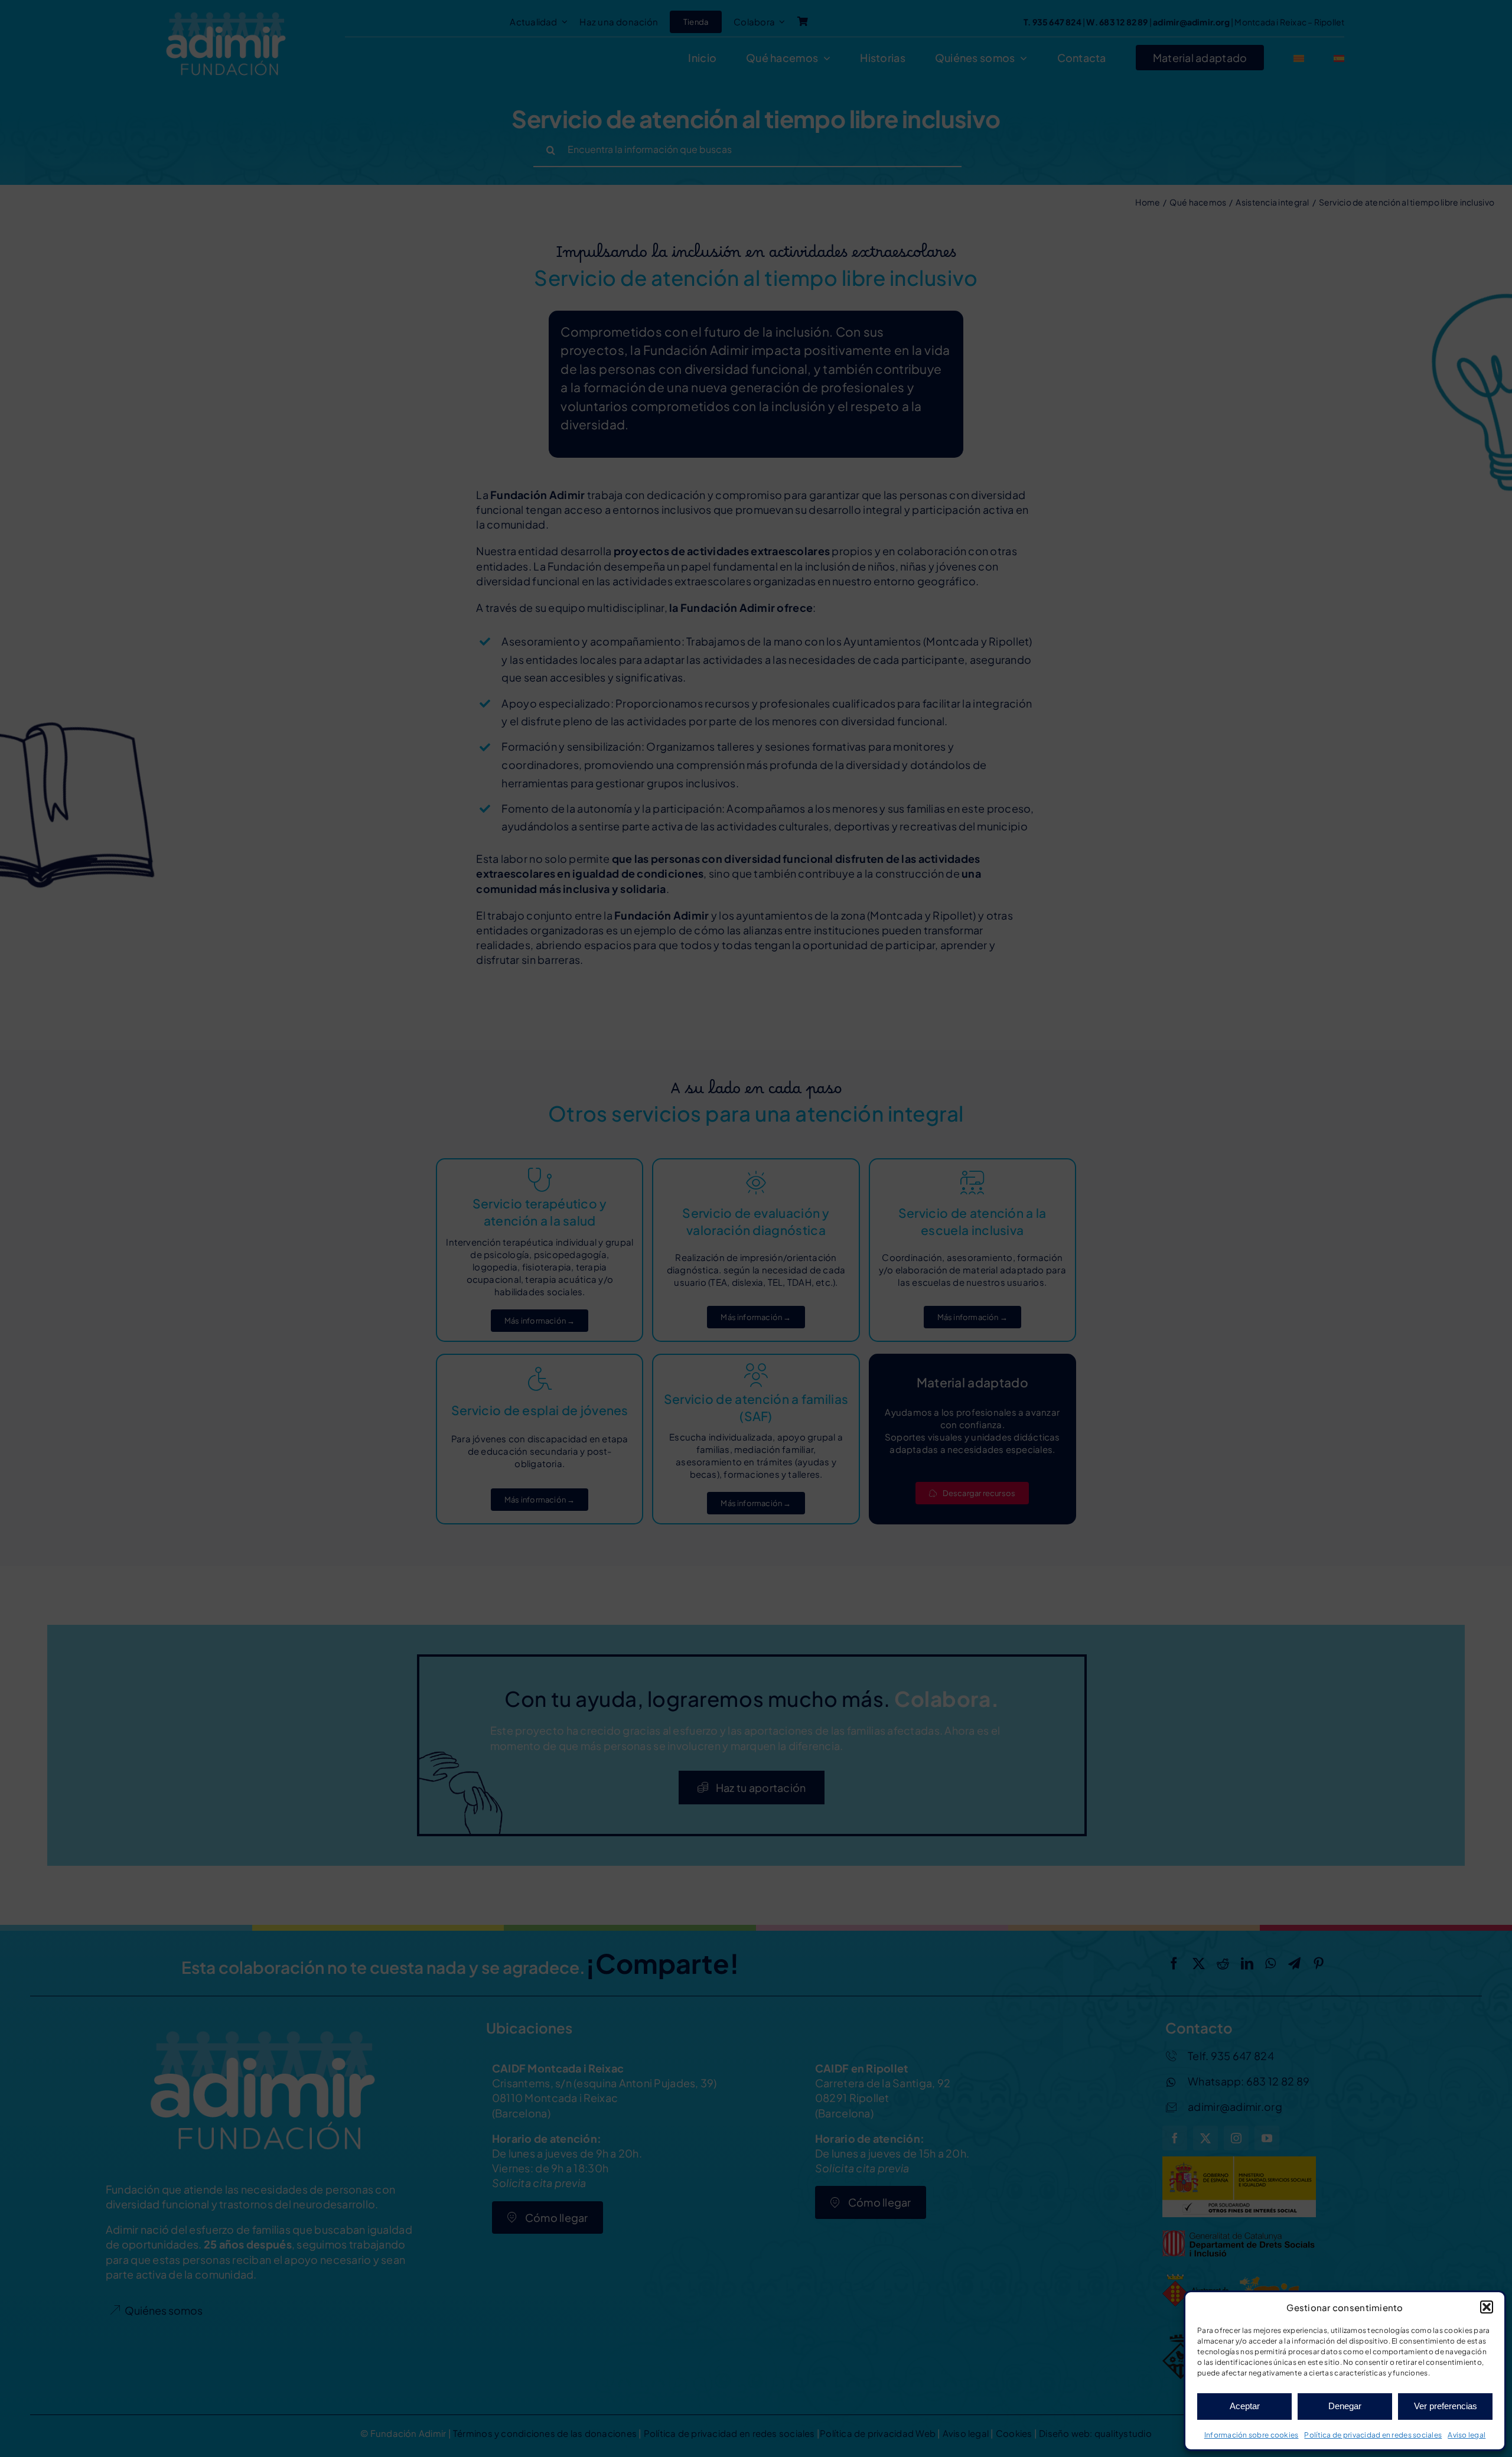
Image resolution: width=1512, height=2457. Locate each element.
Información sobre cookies (1252, 2435)
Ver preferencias (1446, 2406)
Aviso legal (1467, 2435)
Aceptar (1245, 2406)
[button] (1487, 2307)
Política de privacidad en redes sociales (1373, 2435)
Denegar (1345, 2406)
